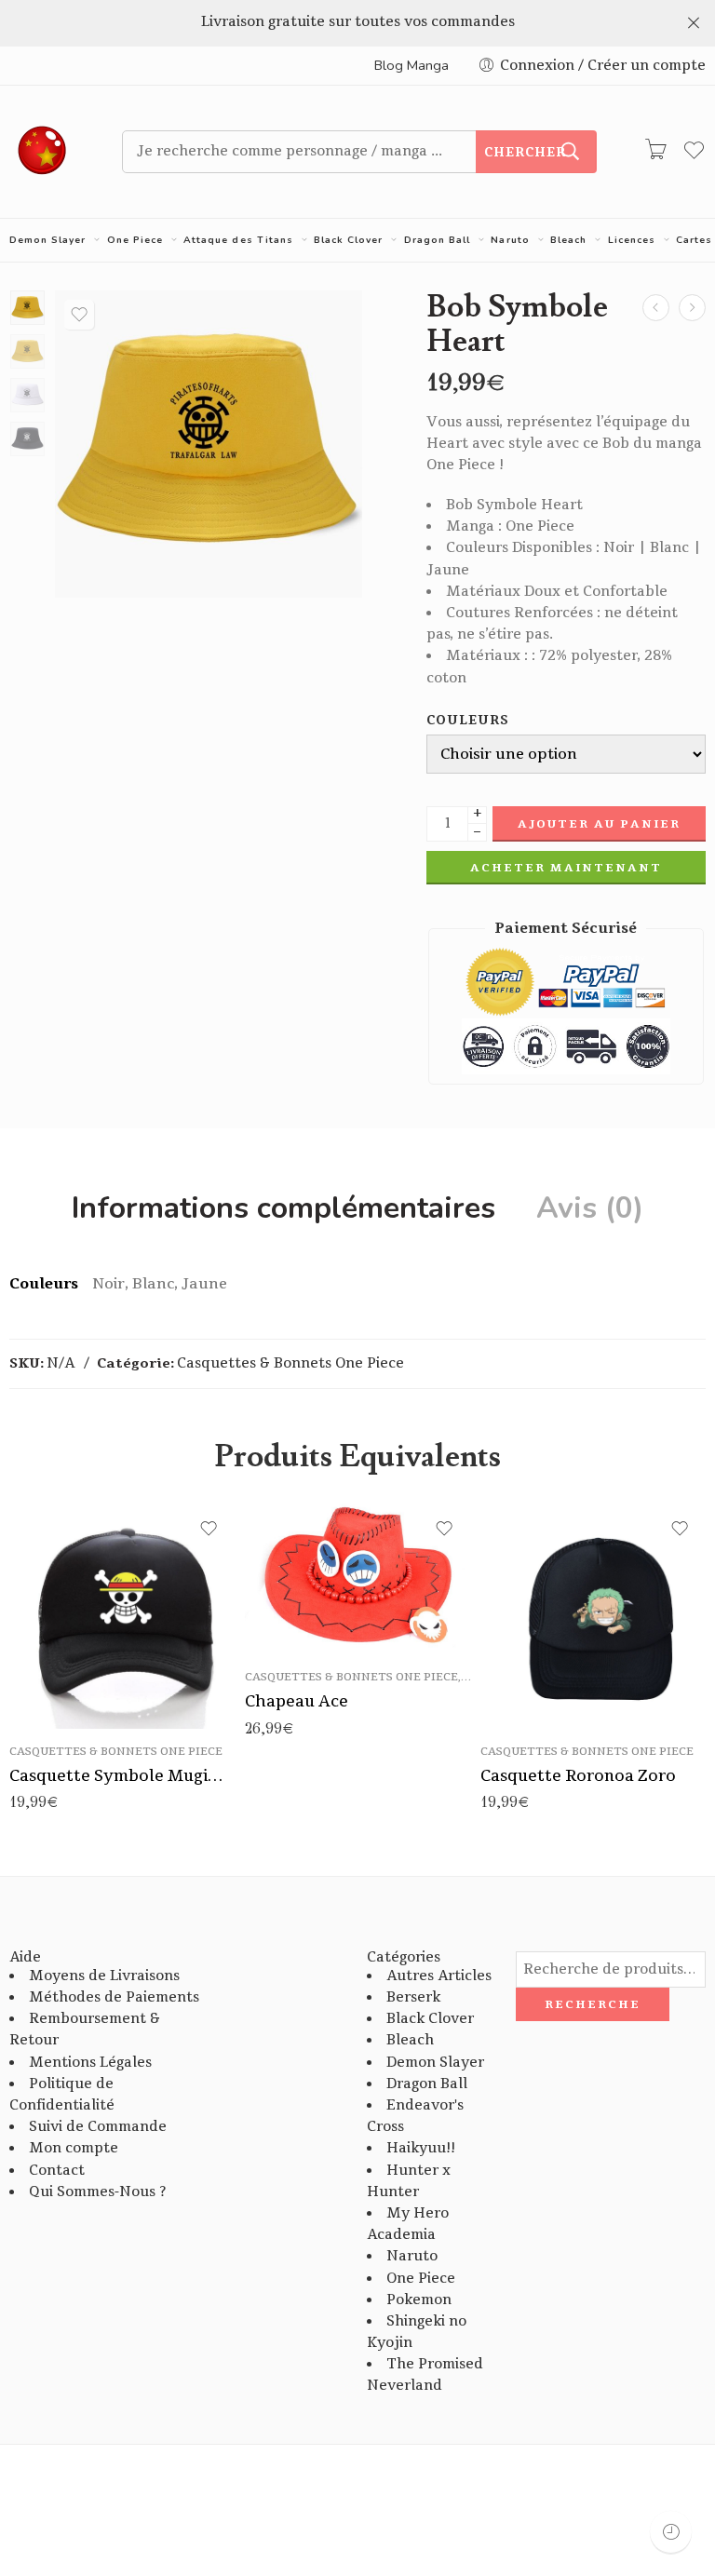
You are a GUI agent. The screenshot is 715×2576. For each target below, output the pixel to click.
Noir (532, 1701)
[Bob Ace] (656, 308)
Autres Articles (439, 1976)
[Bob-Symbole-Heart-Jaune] (27, 308)
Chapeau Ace (297, 1701)
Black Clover (348, 240)
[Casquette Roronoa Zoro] (594, 1616)
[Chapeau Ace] (358, 1578)
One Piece (135, 240)
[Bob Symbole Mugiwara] (692, 308)
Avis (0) (590, 1208)
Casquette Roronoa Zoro (578, 1776)
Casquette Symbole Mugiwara (122, 1776)
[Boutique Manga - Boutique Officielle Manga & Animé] (42, 152)
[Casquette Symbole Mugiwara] (122, 1616)
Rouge (296, 1599)
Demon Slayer (47, 240)
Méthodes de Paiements (114, 1997)
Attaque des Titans (238, 240)
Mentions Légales (90, 2063)
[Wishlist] (79, 315)
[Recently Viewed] (671, 2532)
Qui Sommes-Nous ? (97, 2192)
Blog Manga (411, 65)
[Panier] (655, 152)
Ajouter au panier (599, 824)
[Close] (694, 23)
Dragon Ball (437, 240)
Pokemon (419, 2300)
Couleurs (468, 721)
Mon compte (74, 2148)
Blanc (531, 1673)
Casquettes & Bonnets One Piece (290, 1363)
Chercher (525, 153)
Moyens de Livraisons (104, 1976)
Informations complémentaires (283, 1208)
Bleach (568, 240)
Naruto (510, 240)
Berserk (413, 1997)
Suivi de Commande (98, 2127)
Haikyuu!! (421, 2148)
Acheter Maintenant (566, 868)
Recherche (593, 2004)
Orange (296, 1627)
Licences (632, 240)
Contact (57, 2171)
